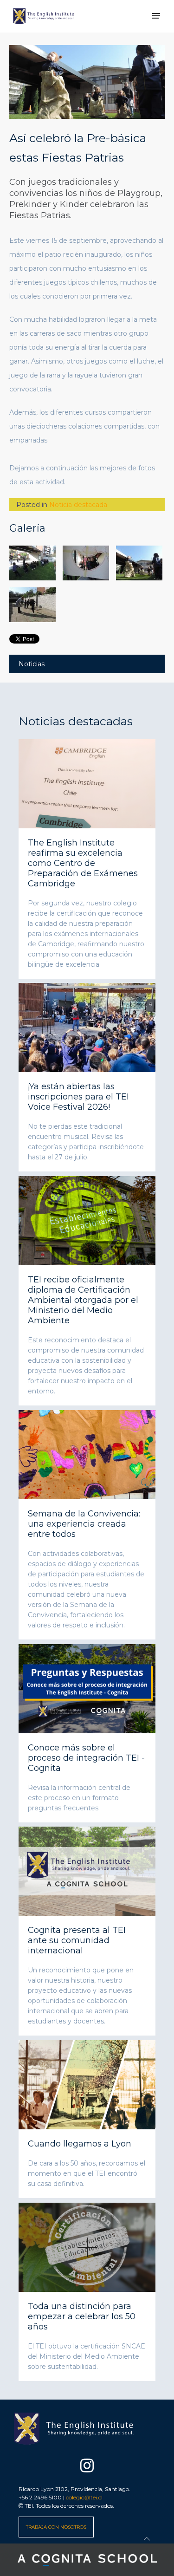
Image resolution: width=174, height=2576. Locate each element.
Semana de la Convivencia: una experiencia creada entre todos (84, 1524)
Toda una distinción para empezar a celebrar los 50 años (82, 2316)
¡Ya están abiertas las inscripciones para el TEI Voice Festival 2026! (78, 1097)
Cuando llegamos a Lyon (80, 2144)
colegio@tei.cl (84, 2497)
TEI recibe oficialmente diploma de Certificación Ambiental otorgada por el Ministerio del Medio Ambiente (83, 1300)
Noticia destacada (78, 505)
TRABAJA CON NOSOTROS (56, 2527)
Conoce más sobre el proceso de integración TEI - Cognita (86, 1757)
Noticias (32, 664)
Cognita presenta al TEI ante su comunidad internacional (77, 1940)
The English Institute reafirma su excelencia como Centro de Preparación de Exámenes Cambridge (83, 863)
